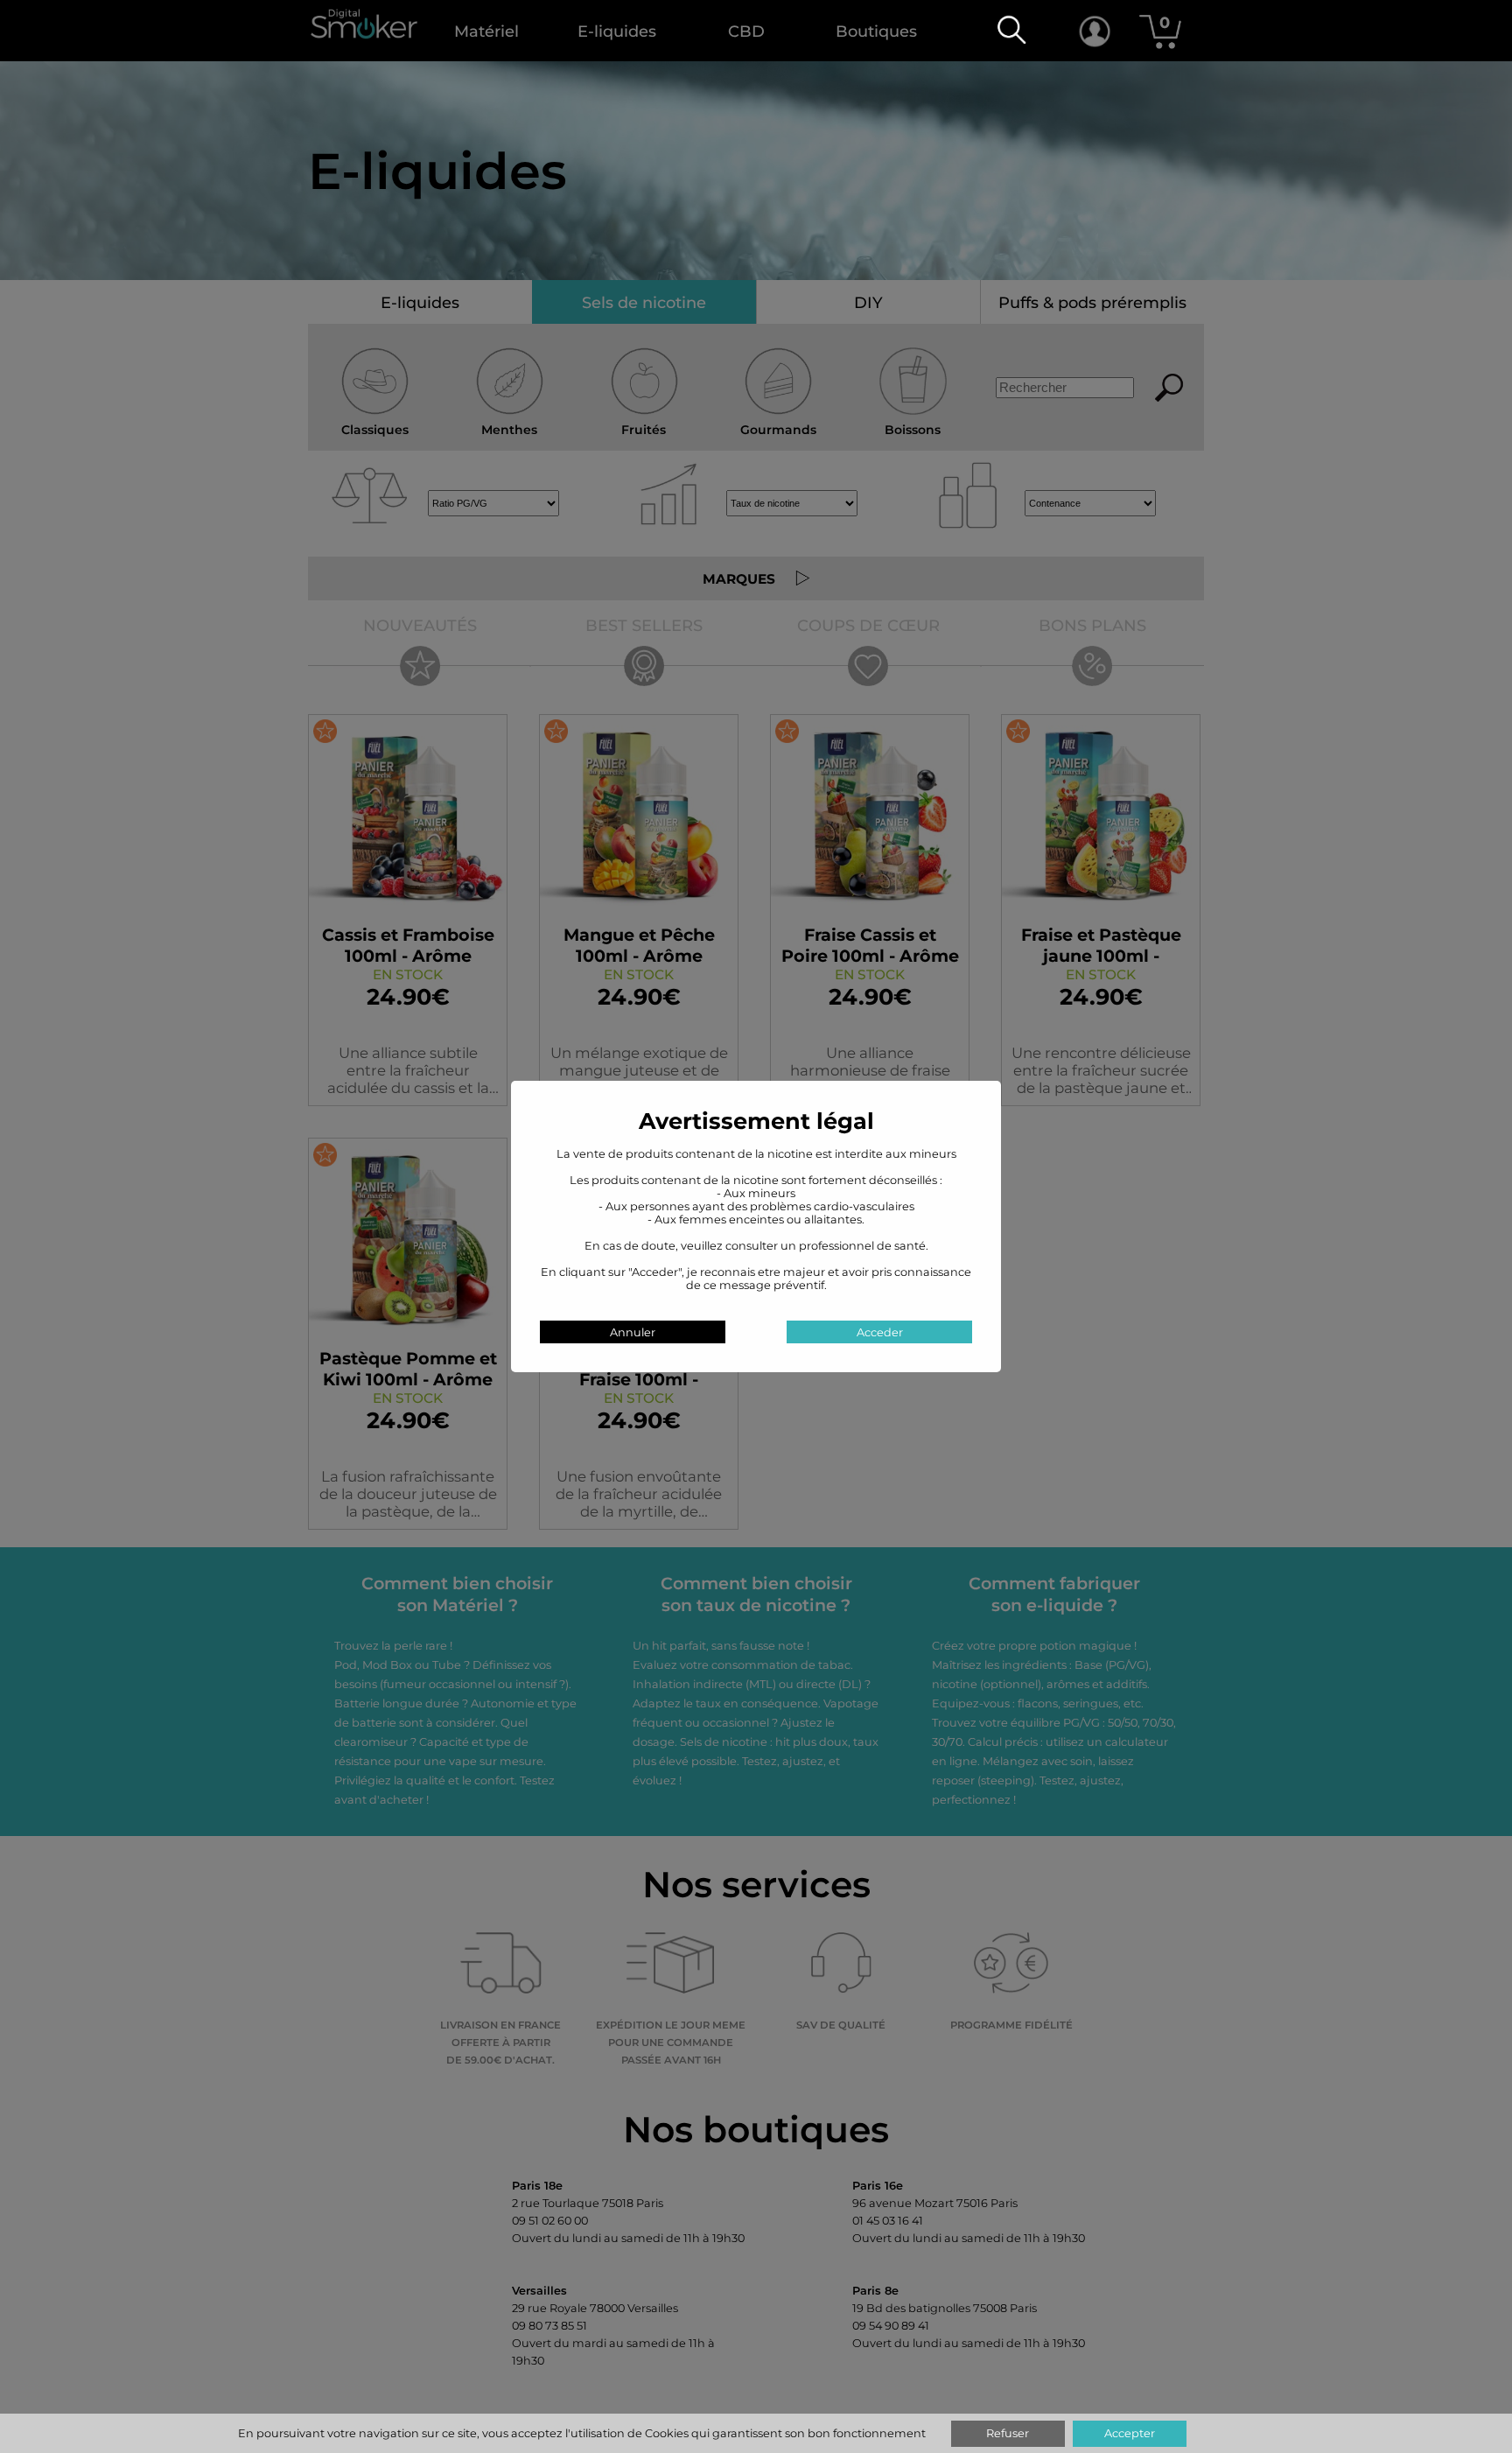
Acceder (880, 1332)
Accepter (1130, 2433)
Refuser (1008, 2433)
